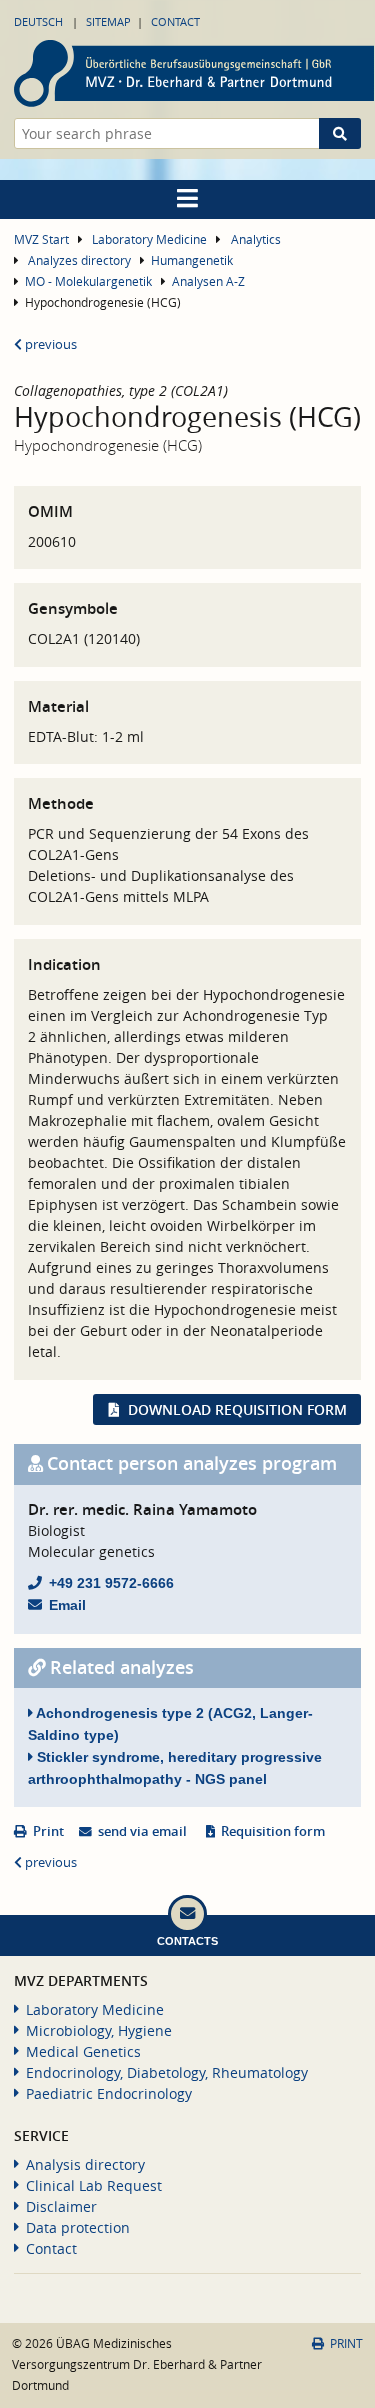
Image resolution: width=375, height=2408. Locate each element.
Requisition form (273, 1831)
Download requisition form (237, 1409)
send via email (142, 1831)
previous (49, 344)
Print (48, 1831)
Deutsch (38, 21)
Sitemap (108, 21)
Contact (175, 21)
